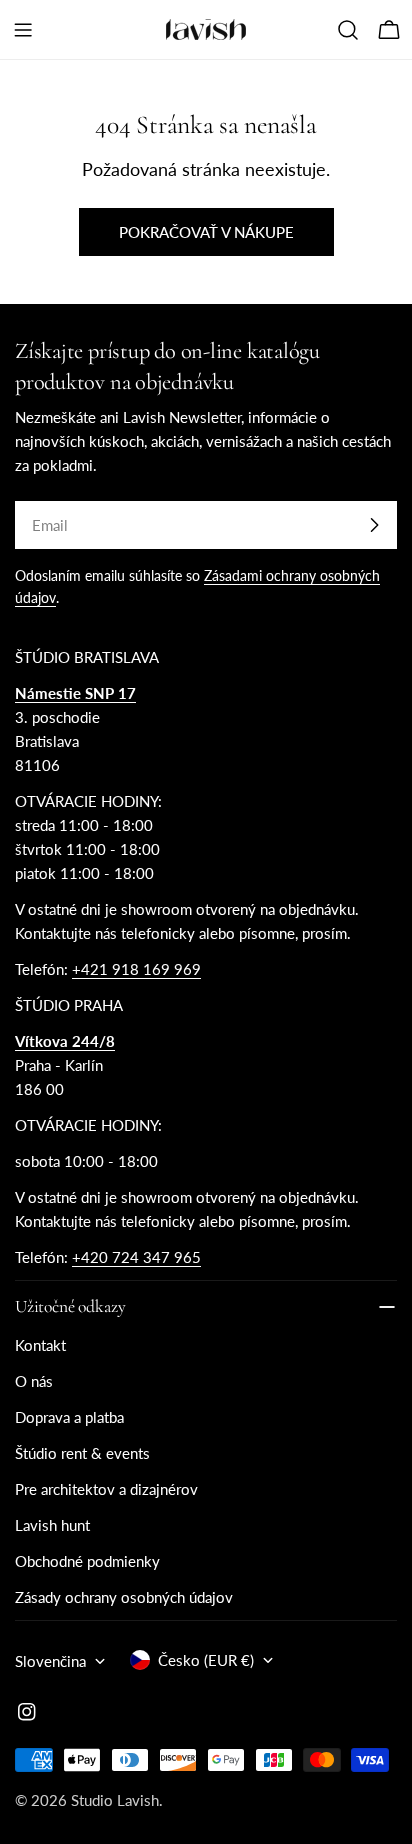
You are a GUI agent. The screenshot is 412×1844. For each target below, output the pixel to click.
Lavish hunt (52, 1525)
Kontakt (40, 1345)
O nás (34, 1381)
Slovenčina (50, 1661)
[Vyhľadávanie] (348, 30)
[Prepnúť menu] (23, 30)
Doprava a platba (69, 1417)
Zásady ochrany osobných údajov (124, 1597)
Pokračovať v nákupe (206, 232)
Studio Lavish (115, 1800)
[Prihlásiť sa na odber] (374, 525)
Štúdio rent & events (82, 1453)
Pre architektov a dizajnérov (106, 1489)
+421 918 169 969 (136, 969)
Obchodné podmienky (87, 1561)
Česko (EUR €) (206, 1660)
